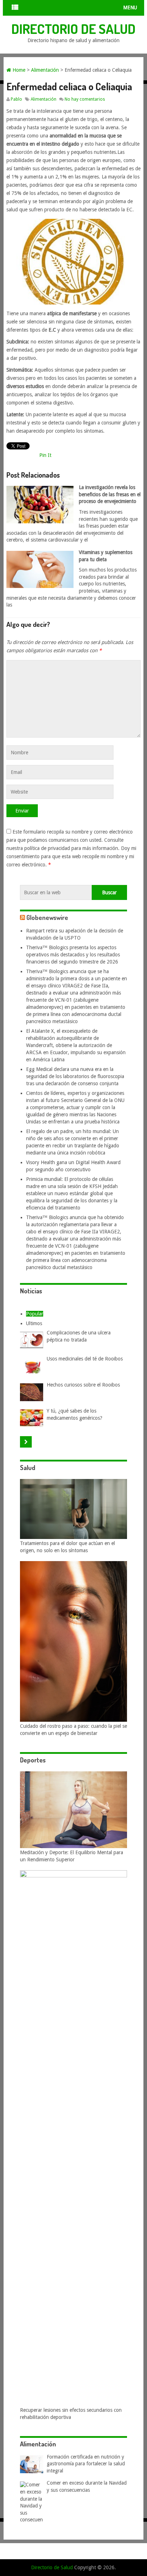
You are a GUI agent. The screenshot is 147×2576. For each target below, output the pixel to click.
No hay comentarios (85, 99)
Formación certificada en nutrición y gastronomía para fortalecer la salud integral (86, 2464)
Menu (130, 7)
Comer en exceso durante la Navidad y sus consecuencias (87, 2486)
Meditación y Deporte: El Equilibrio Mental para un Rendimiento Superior (72, 1856)
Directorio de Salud (73, 29)
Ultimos (34, 1323)
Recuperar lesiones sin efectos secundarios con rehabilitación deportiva (71, 2414)
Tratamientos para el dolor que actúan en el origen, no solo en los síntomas (67, 1547)
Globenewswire (47, 917)
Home (18, 70)
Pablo (16, 99)
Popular (35, 1314)
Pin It (45, 455)
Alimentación (45, 70)
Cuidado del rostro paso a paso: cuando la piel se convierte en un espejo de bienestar (73, 1730)
